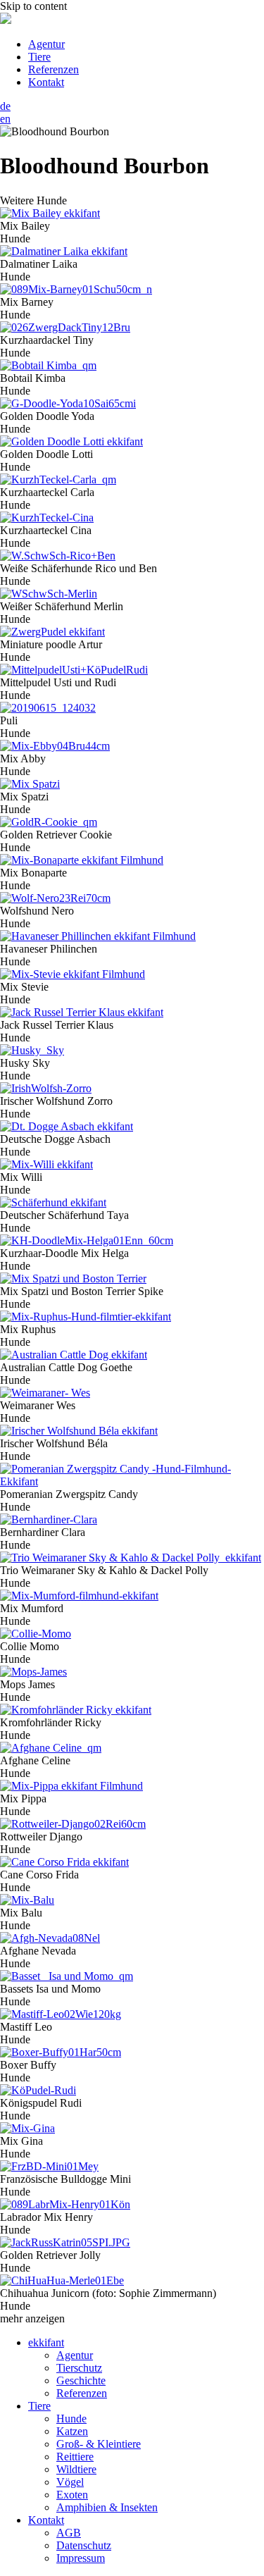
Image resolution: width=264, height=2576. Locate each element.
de (5, 106)
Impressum (81, 2558)
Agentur (46, 44)
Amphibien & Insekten (107, 2507)
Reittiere (75, 2457)
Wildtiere (76, 2469)
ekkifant (46, 2342)
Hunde (71, 2419)
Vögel (70, 2482)
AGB (69, 2533)
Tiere (39, 57)
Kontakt (46, 82)
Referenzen (54, 69)
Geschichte (81, 2380)
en (5, 119)
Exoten (72, 2495)
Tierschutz (79, 2368)
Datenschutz (84, 2545)
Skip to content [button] (33, 6)
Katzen (72, 2431)
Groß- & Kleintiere (99, 2444)
